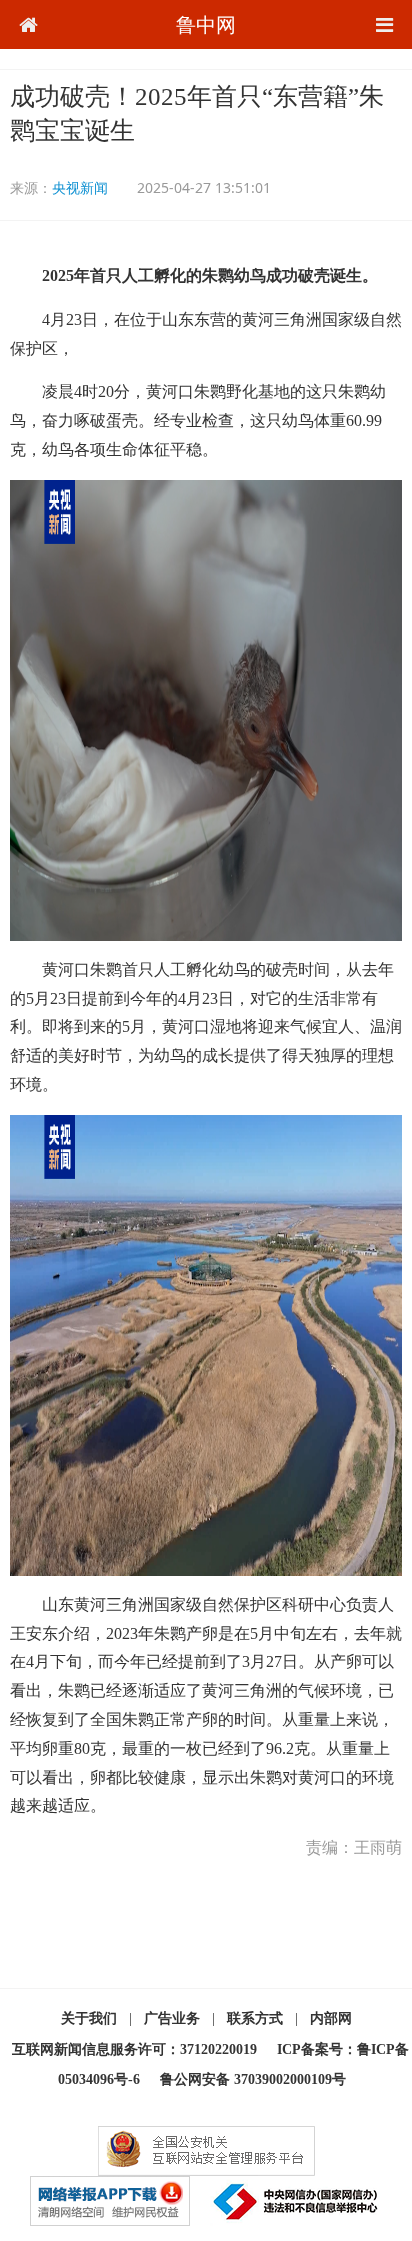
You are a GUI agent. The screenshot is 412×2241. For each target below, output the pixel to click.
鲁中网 (206, 24)
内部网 (331, 2018)
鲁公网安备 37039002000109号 (253, 2079)
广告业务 (172, 2018)
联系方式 (255, 2018)
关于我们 (89, 2018)
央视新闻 (80, 187)
